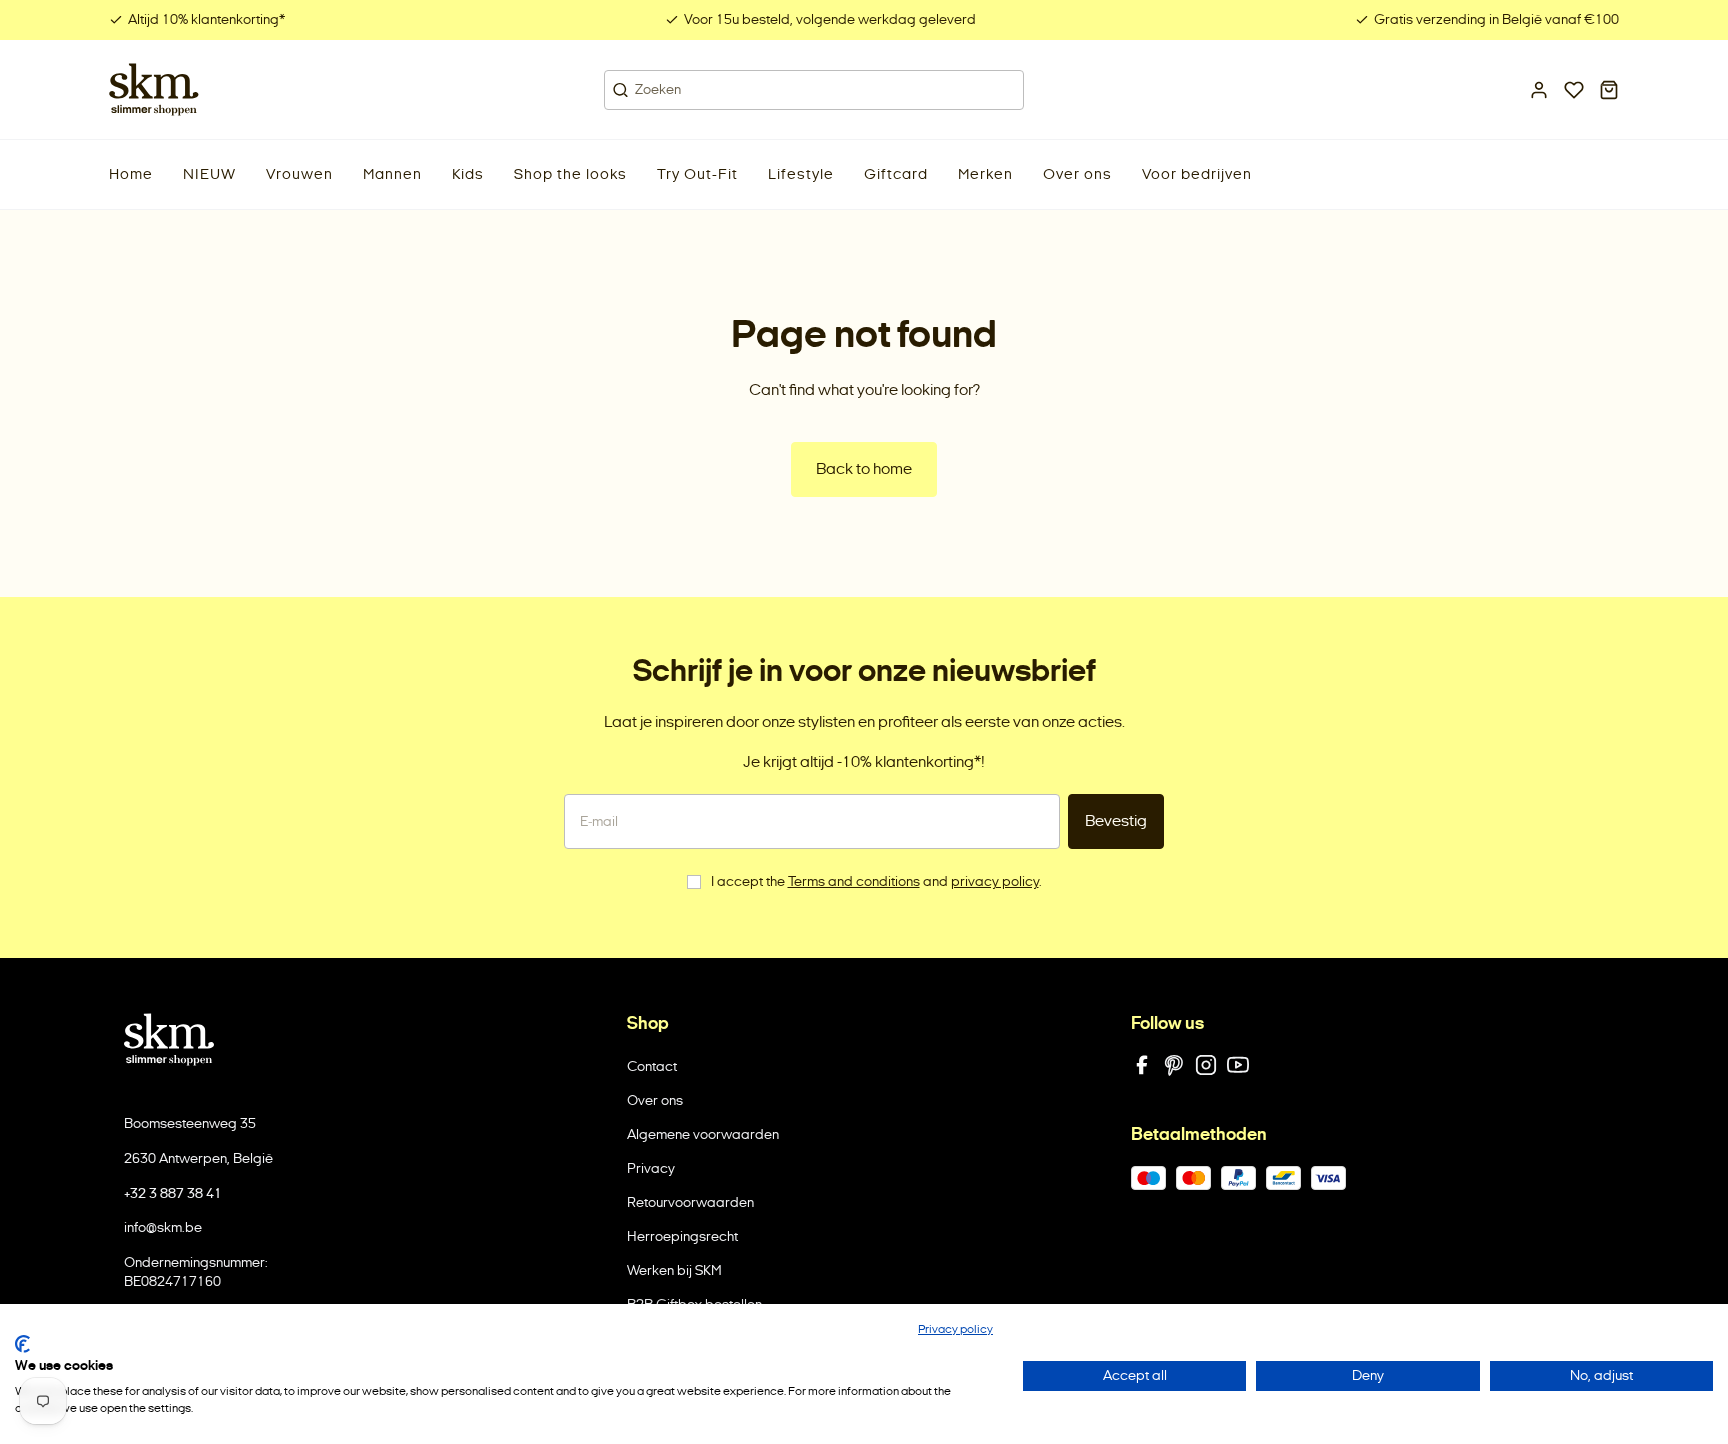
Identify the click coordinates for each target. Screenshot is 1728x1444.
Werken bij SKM (674, 1270)
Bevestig (1116, 820)
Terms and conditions (854, 881)
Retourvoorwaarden (690, 1202)
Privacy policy (955, 1329)
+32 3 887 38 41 (173, 1193)
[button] (209, 174)
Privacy (651, 1168)
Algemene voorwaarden (703, 1134)
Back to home (864, 468)
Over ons (655, 1100)
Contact (652, 1066)
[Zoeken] (620, 90)
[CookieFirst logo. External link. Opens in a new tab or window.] (22, 1344)
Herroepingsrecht (682, 1236)
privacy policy (995, 881)
